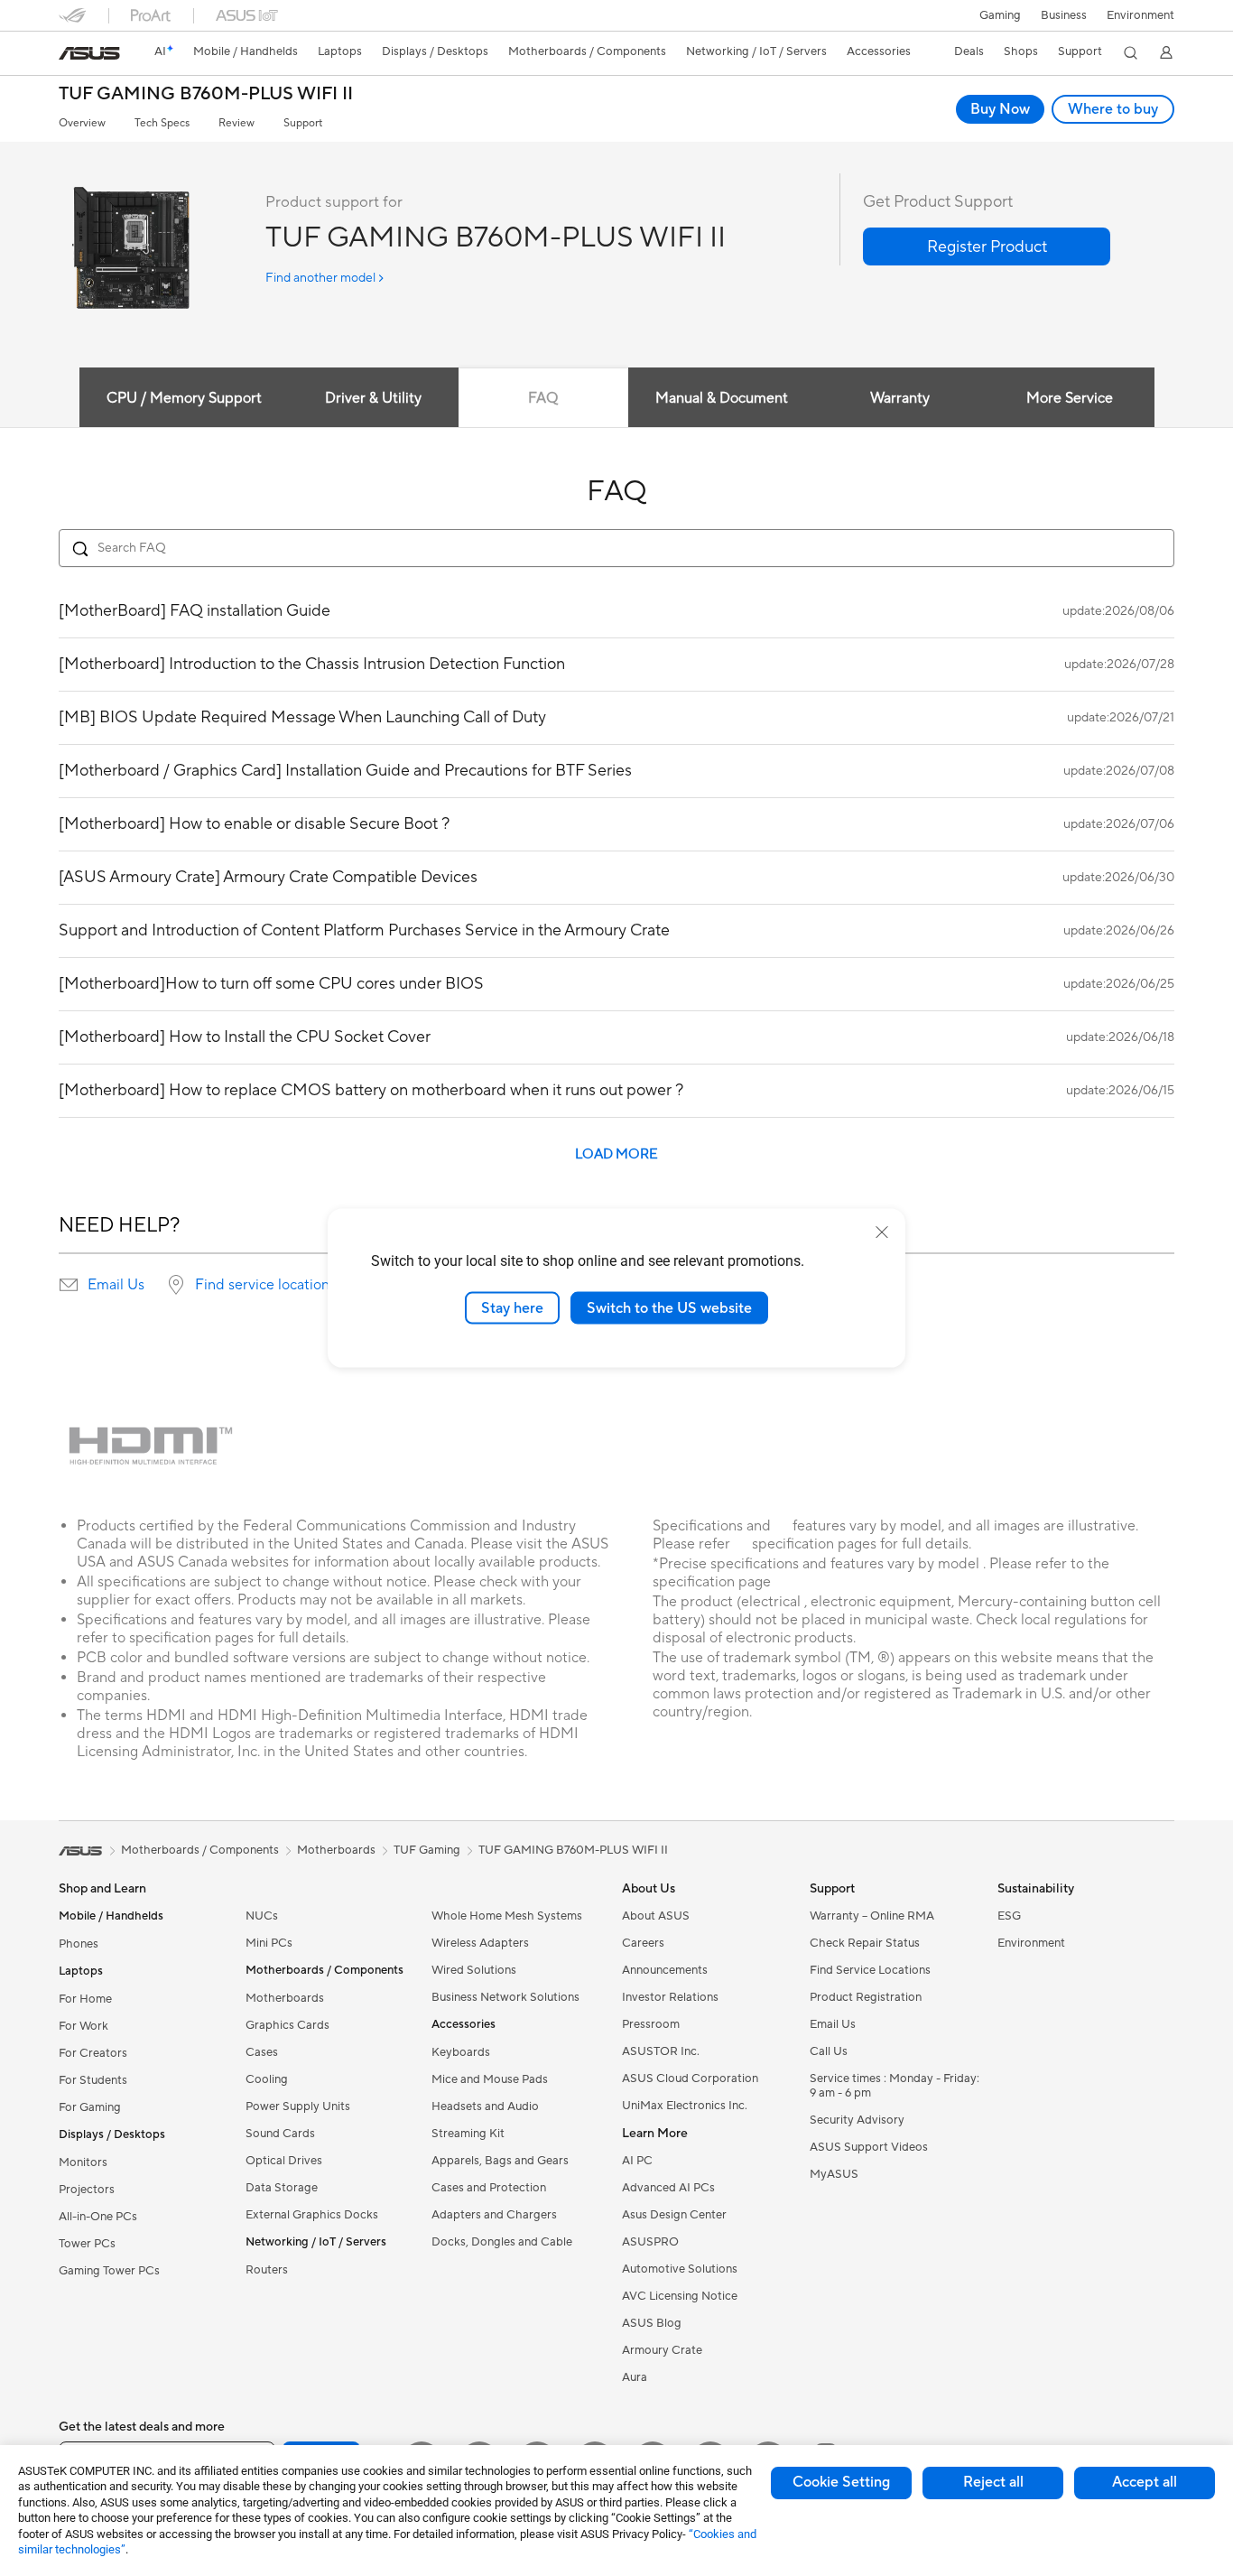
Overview (82, 123)
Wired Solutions (474, 1970)
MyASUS (834, 2174)
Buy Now (1000, 109)
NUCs (262, 1916)
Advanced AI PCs (668, 2188)
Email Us (116, 1285)
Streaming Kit (468, 2134)
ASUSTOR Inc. (661, 2051)
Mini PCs (269, 1943)
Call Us (829, 2051)
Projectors (87, 2190)
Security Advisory (857, 2120)
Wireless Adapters (480, 1943)
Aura (635, 2377)
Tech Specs (162, 123)
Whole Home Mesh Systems (507, 1916)
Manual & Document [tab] (722, 398)
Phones (79, 1944)
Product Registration (866, 1997)
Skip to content (70, 56)
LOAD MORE (616, 1154)
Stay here (512, 1307)
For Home (85, 1999)
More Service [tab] (1070, 398)
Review (236, 123)
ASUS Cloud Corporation (690, 2078)
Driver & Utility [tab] (373, 398)
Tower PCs (87, 2244)
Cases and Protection (489, 2188)
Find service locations (265, 1285)
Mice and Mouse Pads (490, 2079)
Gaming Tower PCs (109, 2271)
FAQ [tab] (543, 398)
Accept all (1145, 2482)
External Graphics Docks (312, 2215)
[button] (1000, 15)
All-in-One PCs (98, 2217)
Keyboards (461, 2052)
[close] (882, 1232)
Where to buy (1113, 109)
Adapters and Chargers (494, 2215)
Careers (643, 1943)
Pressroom (651, 2024)
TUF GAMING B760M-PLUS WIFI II (206, 94)
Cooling (267, 2079)
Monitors (83, 2162)
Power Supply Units (298, 2106)
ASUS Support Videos (869, 2147)
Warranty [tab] (900, 398)
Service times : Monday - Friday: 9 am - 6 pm (895, 2086)
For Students (93, 2080)
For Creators (93, 2053)
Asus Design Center (674, 2215)
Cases (262, 2052)
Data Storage (282, 2188)
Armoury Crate (662, 2350)
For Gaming (90, 2107)
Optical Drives (284, 2161)
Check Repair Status (865, 1943)
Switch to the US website (669, 1307)
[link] (89, 53)
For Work (83, 2026)
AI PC (637, 2161)
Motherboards (285, 1998)
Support (303, 123)
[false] (987, 246)
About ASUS (656, 1916)
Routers (267, 2270)
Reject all (993, 2482)
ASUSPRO (650, 2242)
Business (1064, 15)
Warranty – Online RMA (872, 1916)
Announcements (665, 1970)
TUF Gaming (427, 1850)
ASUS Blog (652, 2323)
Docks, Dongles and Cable (502, 2242)
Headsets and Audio (485, 2106)
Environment (1140, 15)
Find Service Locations (870, 1970)
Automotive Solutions (680, 2269)
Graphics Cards (287, 2025)
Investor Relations (670, 1997)
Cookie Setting (841, 2482)
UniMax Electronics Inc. (685, 2106)
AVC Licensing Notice (680, 2296)
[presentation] (69, 1285)
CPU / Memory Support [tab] (184, 398)
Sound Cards (280, 2134)
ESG (1009, 1916)
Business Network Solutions (505, 1997)
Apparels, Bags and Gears (500, 2161)
